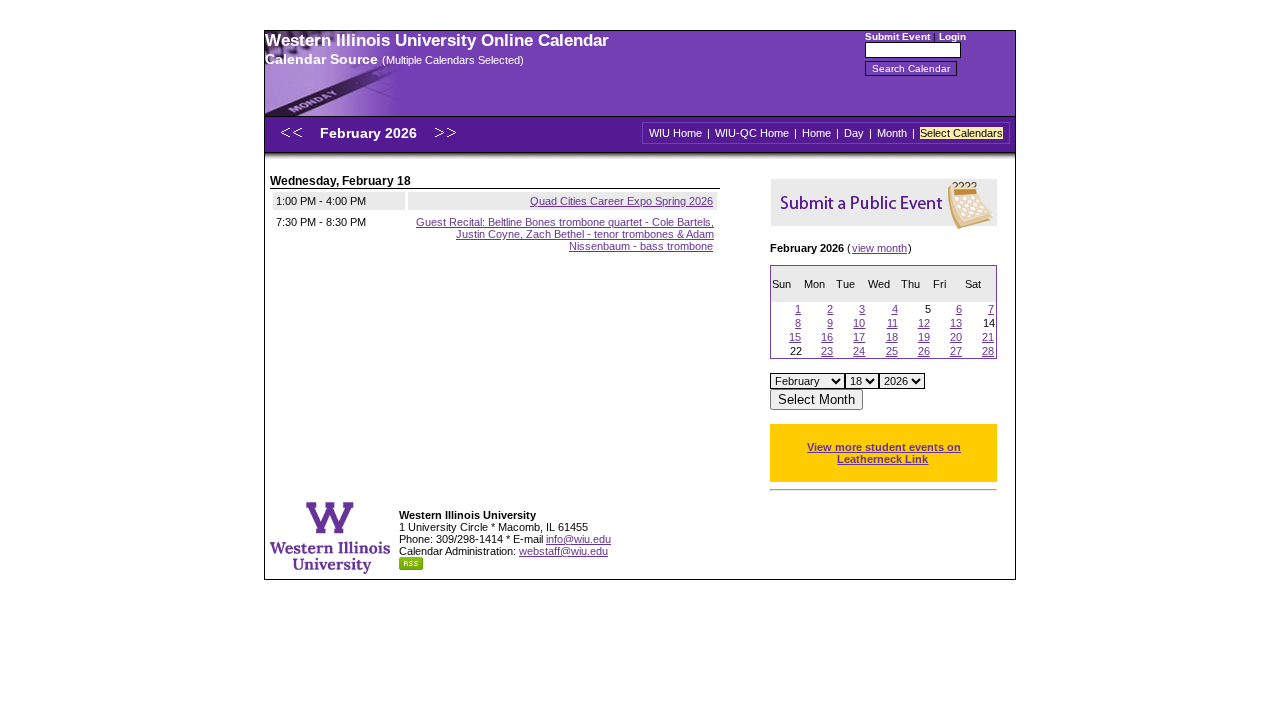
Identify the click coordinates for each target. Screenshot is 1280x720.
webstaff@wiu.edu (563, 551)
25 (892, 351)
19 (924, 337)
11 (892, 323)
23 (827, 351)
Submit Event (897, 36)
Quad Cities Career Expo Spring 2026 (621, 201)
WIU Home (675, 133)
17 (859, 337)
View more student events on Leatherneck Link (884, 453)
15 (795, 337)
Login (952, 36)
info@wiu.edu (578, 539)
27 (956, 351)
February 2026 (370, 133)
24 (859, 351)
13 (956, 323)
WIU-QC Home (752, 133)
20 (956, 337)
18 (892, 337)
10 (859, 323)
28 (988, 351)
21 (988, 337)
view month (879, 248)
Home (816, 133)
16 (827, 337)
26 (924, 351)
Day (854, 133)
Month (892, 133)
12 (924, 323)
